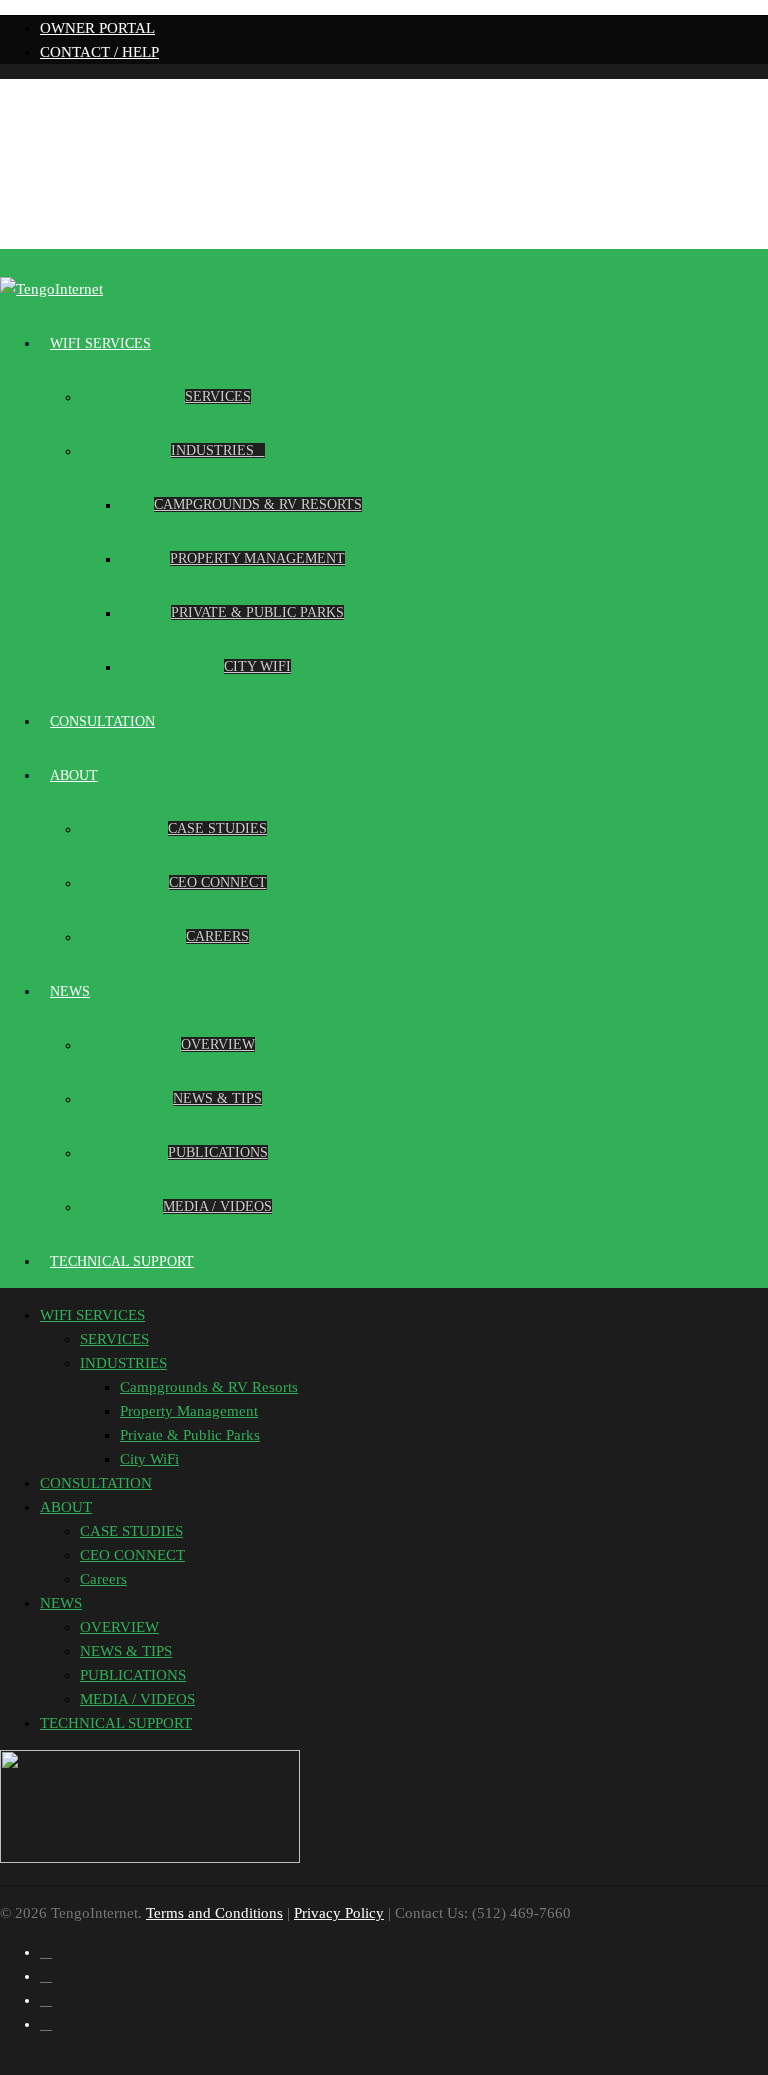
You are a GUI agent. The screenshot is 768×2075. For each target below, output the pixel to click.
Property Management (257, 558)
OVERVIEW (218, 1044)
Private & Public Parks (257, 612)
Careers (217, 936)
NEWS (70, 991)
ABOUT (74, 775)
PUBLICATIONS (218, 1152)
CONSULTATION (102, 721)
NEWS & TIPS (217, 1098)
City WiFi (257, 666)
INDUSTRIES (212, 450)
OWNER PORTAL (97, 28)
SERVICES (218, 396)
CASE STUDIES (217, 828)
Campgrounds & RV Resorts (258, 504)
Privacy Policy (339, 1913)
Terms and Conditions (214, 1913)
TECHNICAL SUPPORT (122, 1261)
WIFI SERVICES (100, 343)
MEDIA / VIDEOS (217, 1206)
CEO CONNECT (218, 882)
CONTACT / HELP (99, 52)
